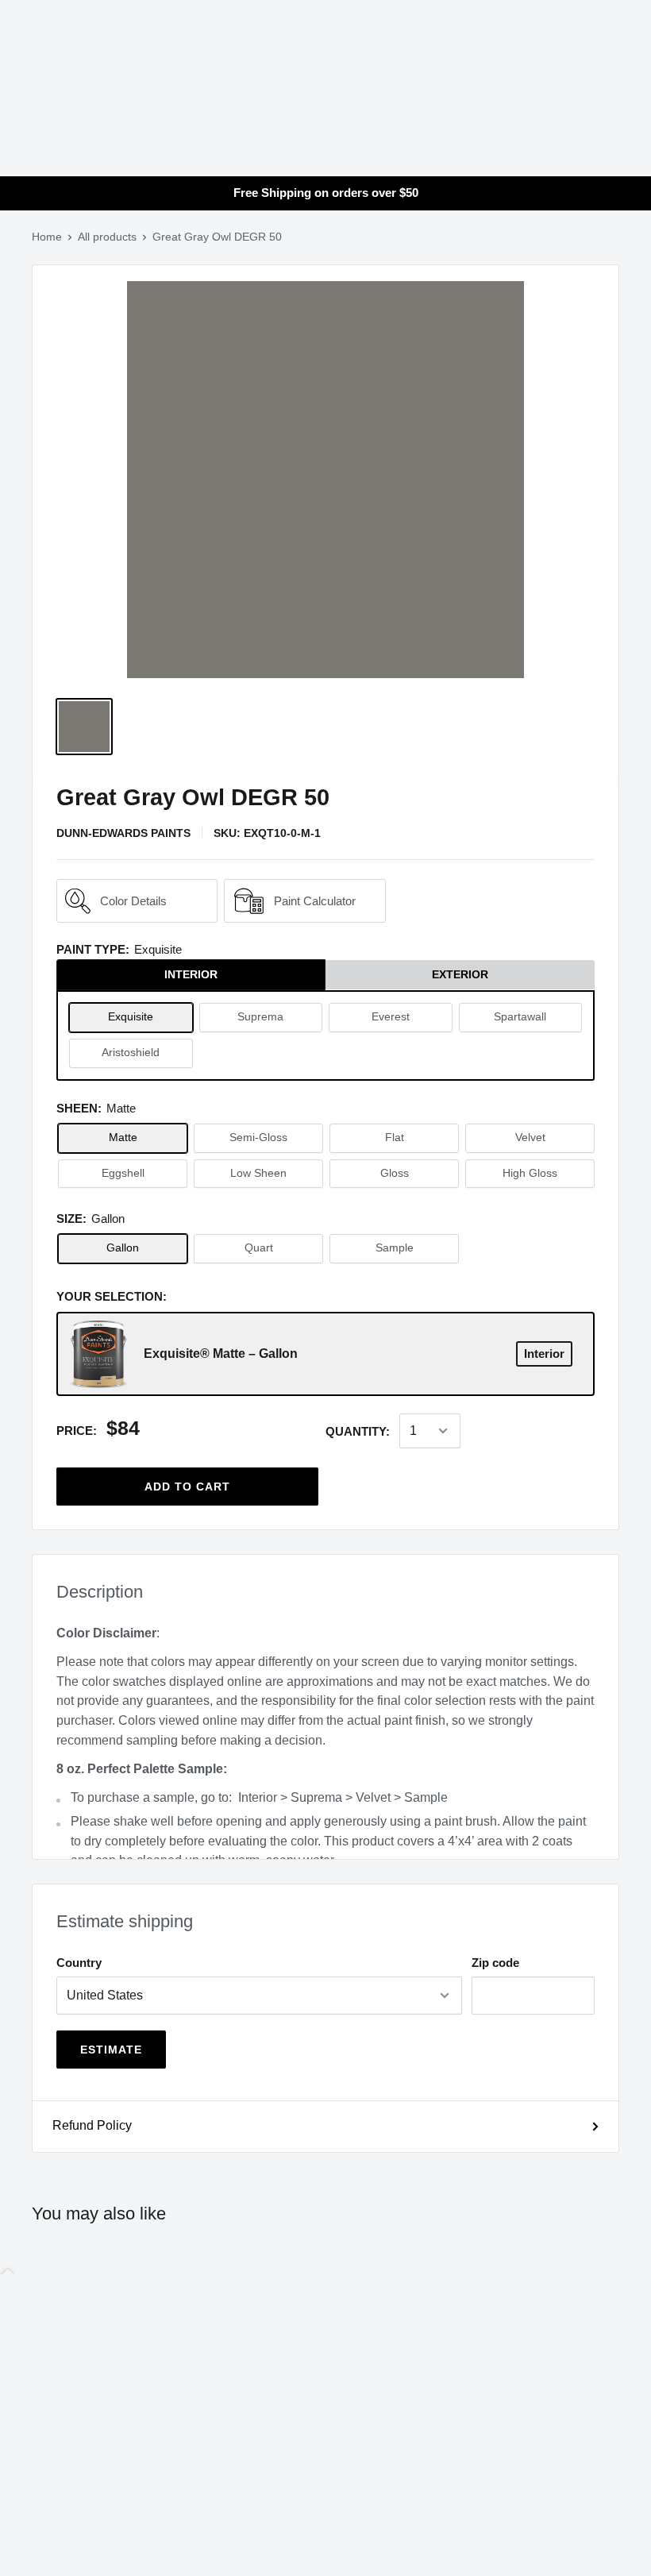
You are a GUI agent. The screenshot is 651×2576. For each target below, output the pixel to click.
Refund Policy (92, 2125)
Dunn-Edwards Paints (123, 833)
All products (107, 237)
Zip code (495, 1963)
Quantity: (358, 1431)
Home (47, 237)
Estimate (111, 2050)
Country (79, 1963)
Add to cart (187, 1487)
